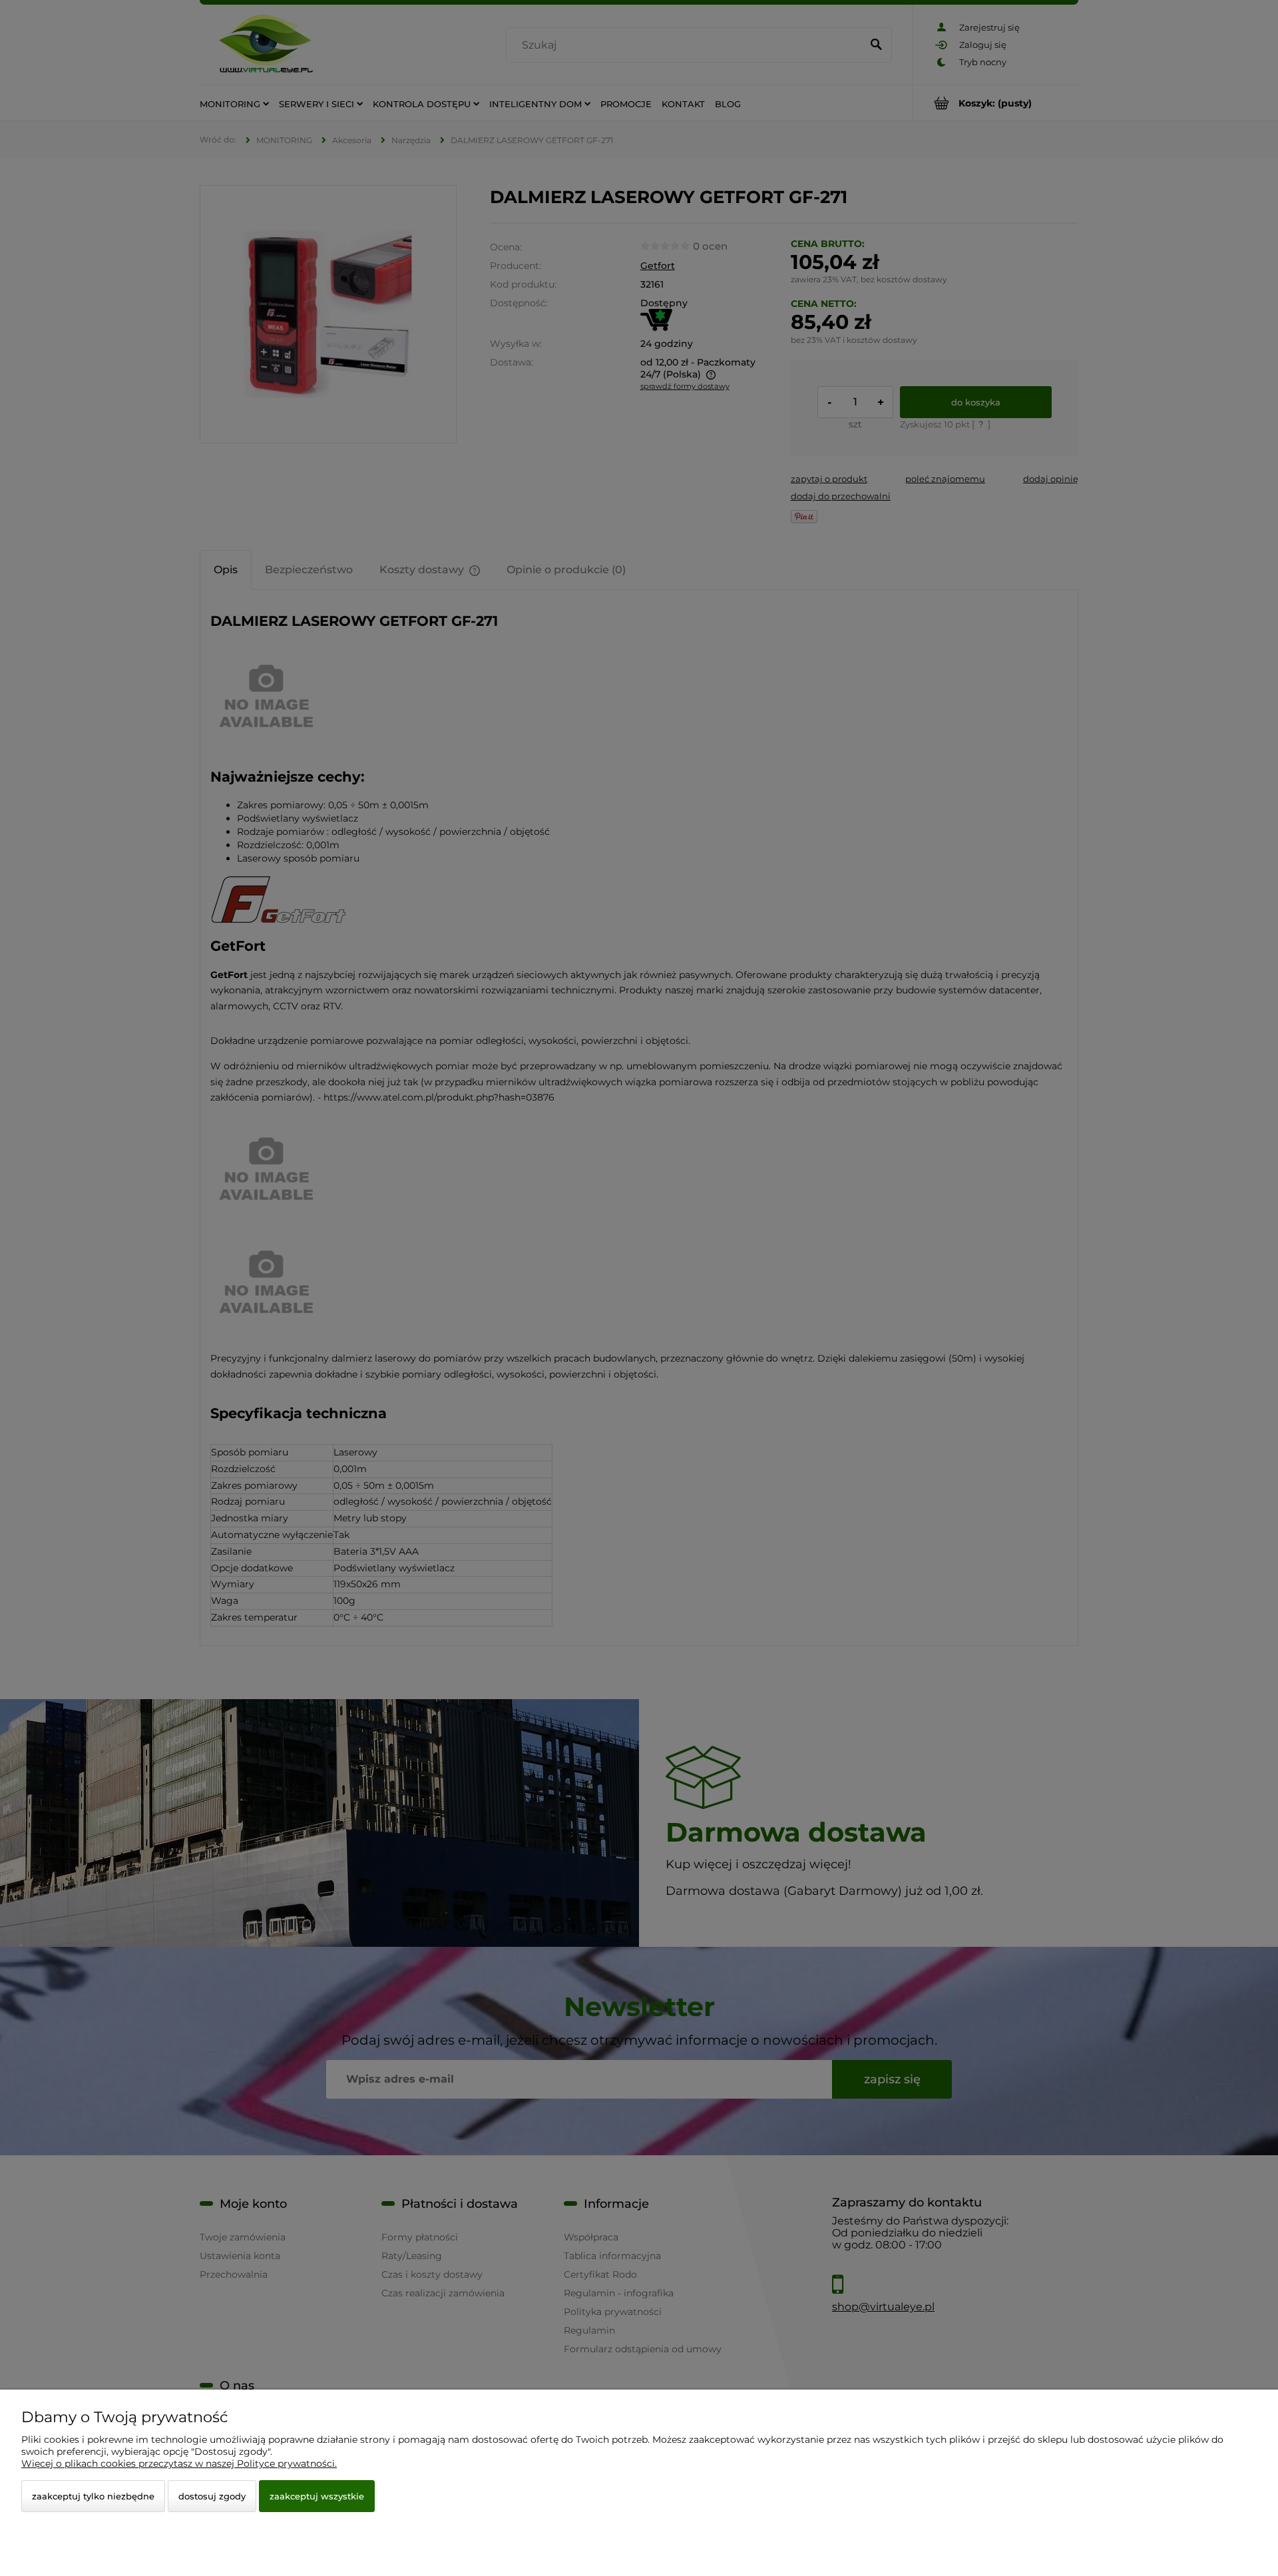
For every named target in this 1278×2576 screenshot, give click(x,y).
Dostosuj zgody (212, 2496)
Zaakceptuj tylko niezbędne (93, 2496)
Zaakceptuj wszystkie (317, 2496)
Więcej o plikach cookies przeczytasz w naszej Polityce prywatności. (179, 2463)
